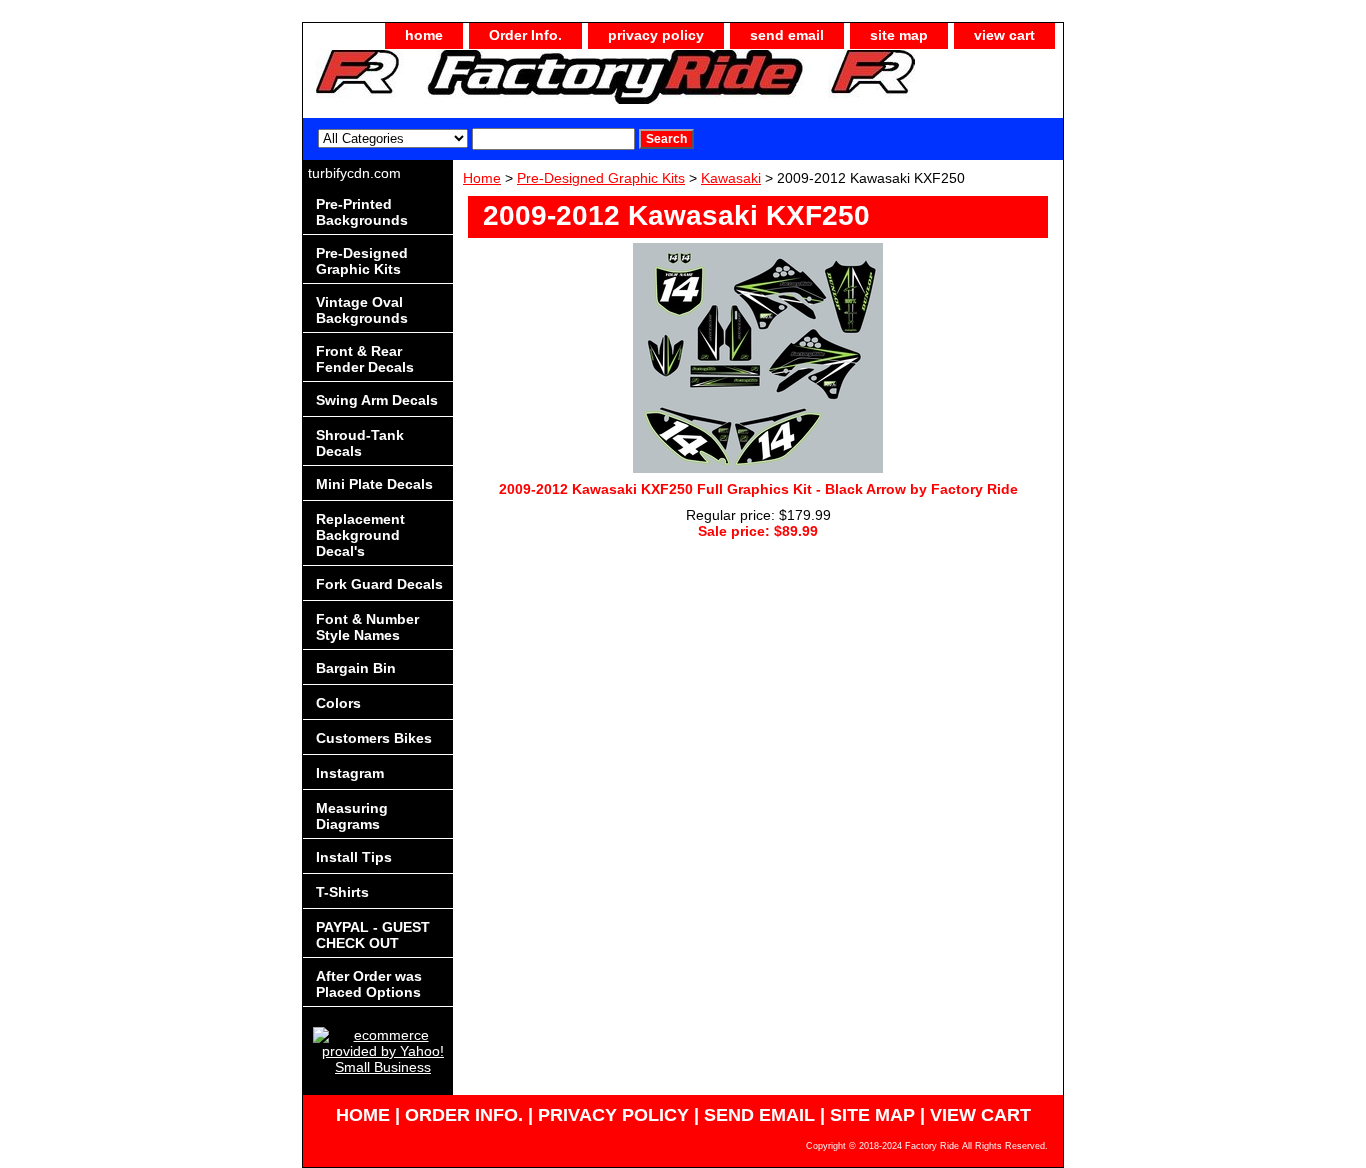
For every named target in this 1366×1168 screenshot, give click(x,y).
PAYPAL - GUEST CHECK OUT (373, 935)
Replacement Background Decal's (360, 535)
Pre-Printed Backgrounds (362, 212)
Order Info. (525, 35)
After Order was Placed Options (369, 984)
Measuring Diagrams (352, 816)
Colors (338, 703)
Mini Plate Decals (374, 484)
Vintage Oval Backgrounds (362, 310)
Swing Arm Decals (377, 400)
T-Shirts (342, 892)
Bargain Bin (356, 668)
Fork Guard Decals (379, 584)
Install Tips (354, 857)
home (424, 35)
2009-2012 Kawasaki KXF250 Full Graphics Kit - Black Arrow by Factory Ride (758, 489)
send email (787, 35)
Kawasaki (731, 178)
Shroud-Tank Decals (360, 443)
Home (482, 178)
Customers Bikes (374, 738)
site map (899, 35)
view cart (1004, 35)
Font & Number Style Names (367, 627)
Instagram (350, 773)
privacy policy (656, 35)
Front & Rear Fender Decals (365, 359)
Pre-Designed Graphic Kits (601, 178)
